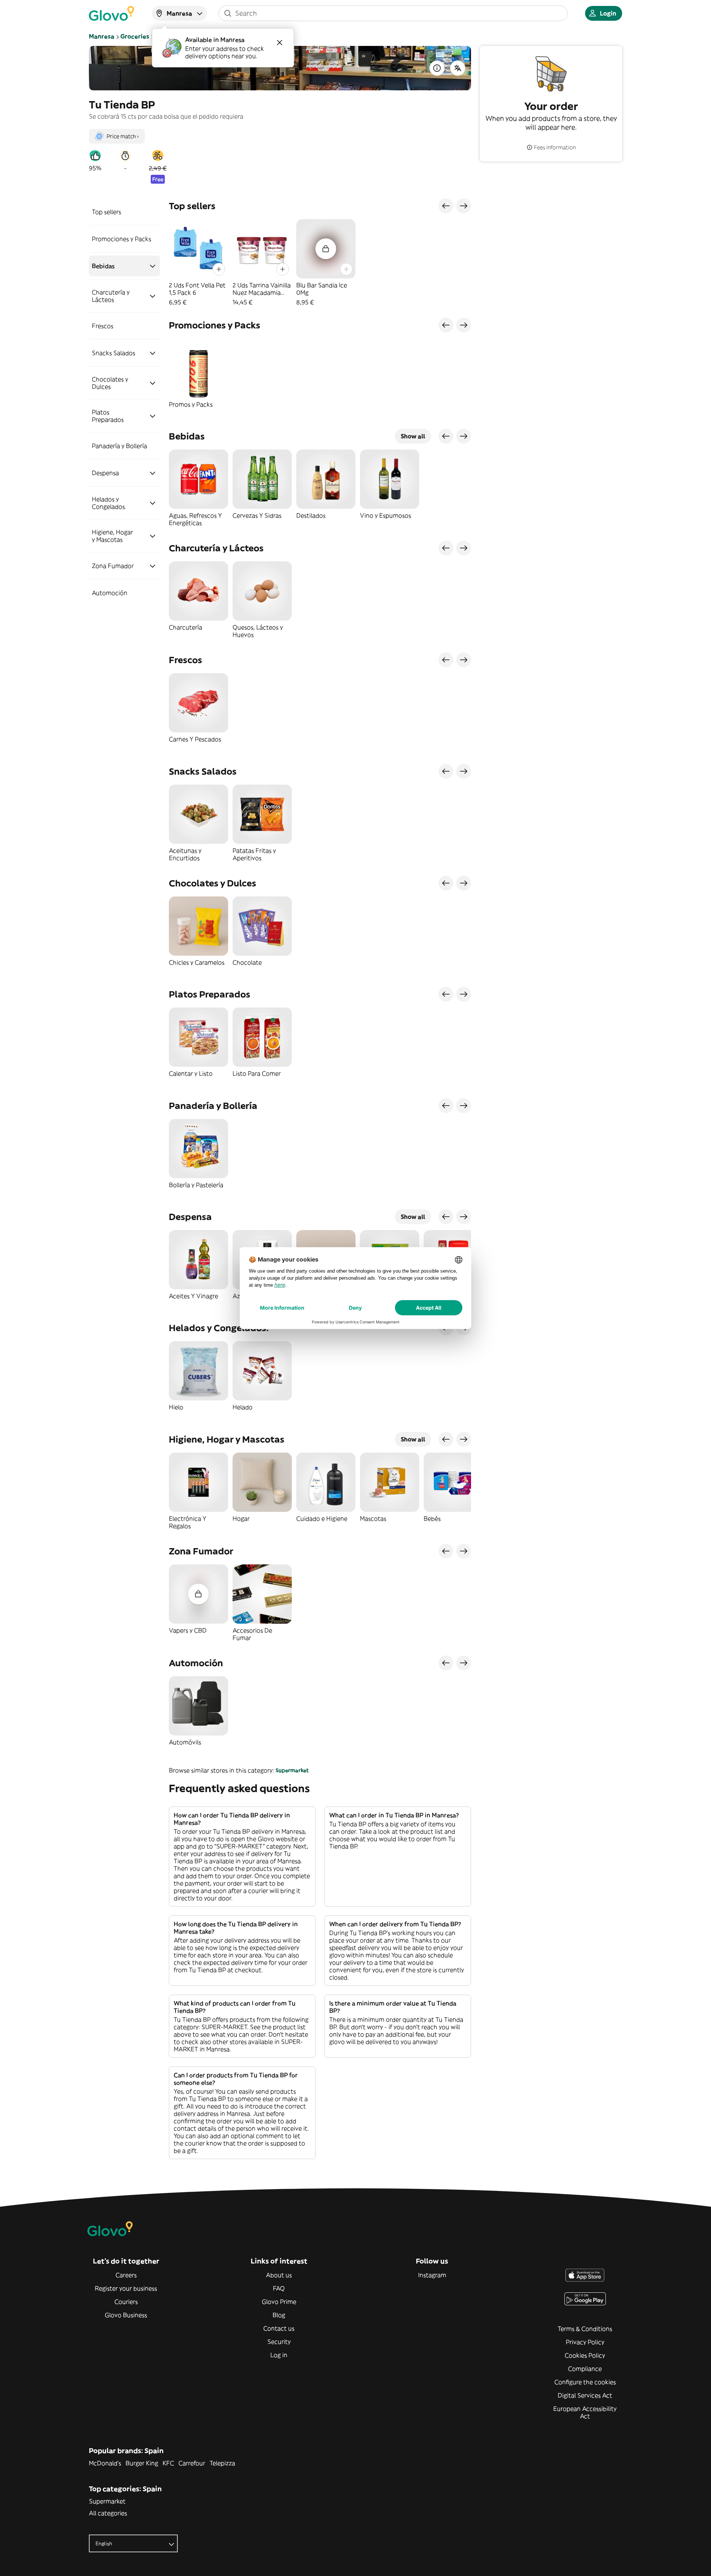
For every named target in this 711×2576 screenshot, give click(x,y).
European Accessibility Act (585, 2412)
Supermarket (292, 1770)
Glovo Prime (279, 2302)
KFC (168, 2463)
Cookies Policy (585, 2355)
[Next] (464, 206)
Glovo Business (126, 2315)
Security (279, 2342)
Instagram (432, 2275)
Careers (126, 2275)
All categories (108, 2513)
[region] (320, 263)
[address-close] (280, 43)
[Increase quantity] (219, 269)
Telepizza (222, 2463)
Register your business (126, 2288)
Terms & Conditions (585, 2329)
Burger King (142, 2463)
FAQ (279, 2288)
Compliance (585, 2369)
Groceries (135, 36)
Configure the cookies (585, 2382)
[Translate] (458, 68)
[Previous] (446, 206)
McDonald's (105, 2463)
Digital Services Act (585, 2395)
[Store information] (437, 68)
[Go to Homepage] (111, 13)
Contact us (279, 2328)
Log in (279, 2355)
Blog (279, 2315)
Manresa (102, 36)
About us (279, 2275)
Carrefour (192, 2463)
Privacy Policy (585, 2342)
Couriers (126, 2302)
